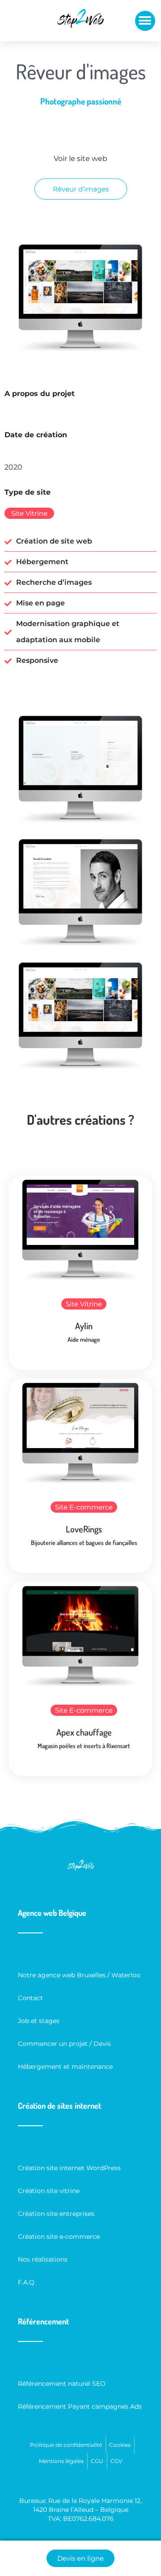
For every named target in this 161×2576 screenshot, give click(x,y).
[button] (145, 21)
